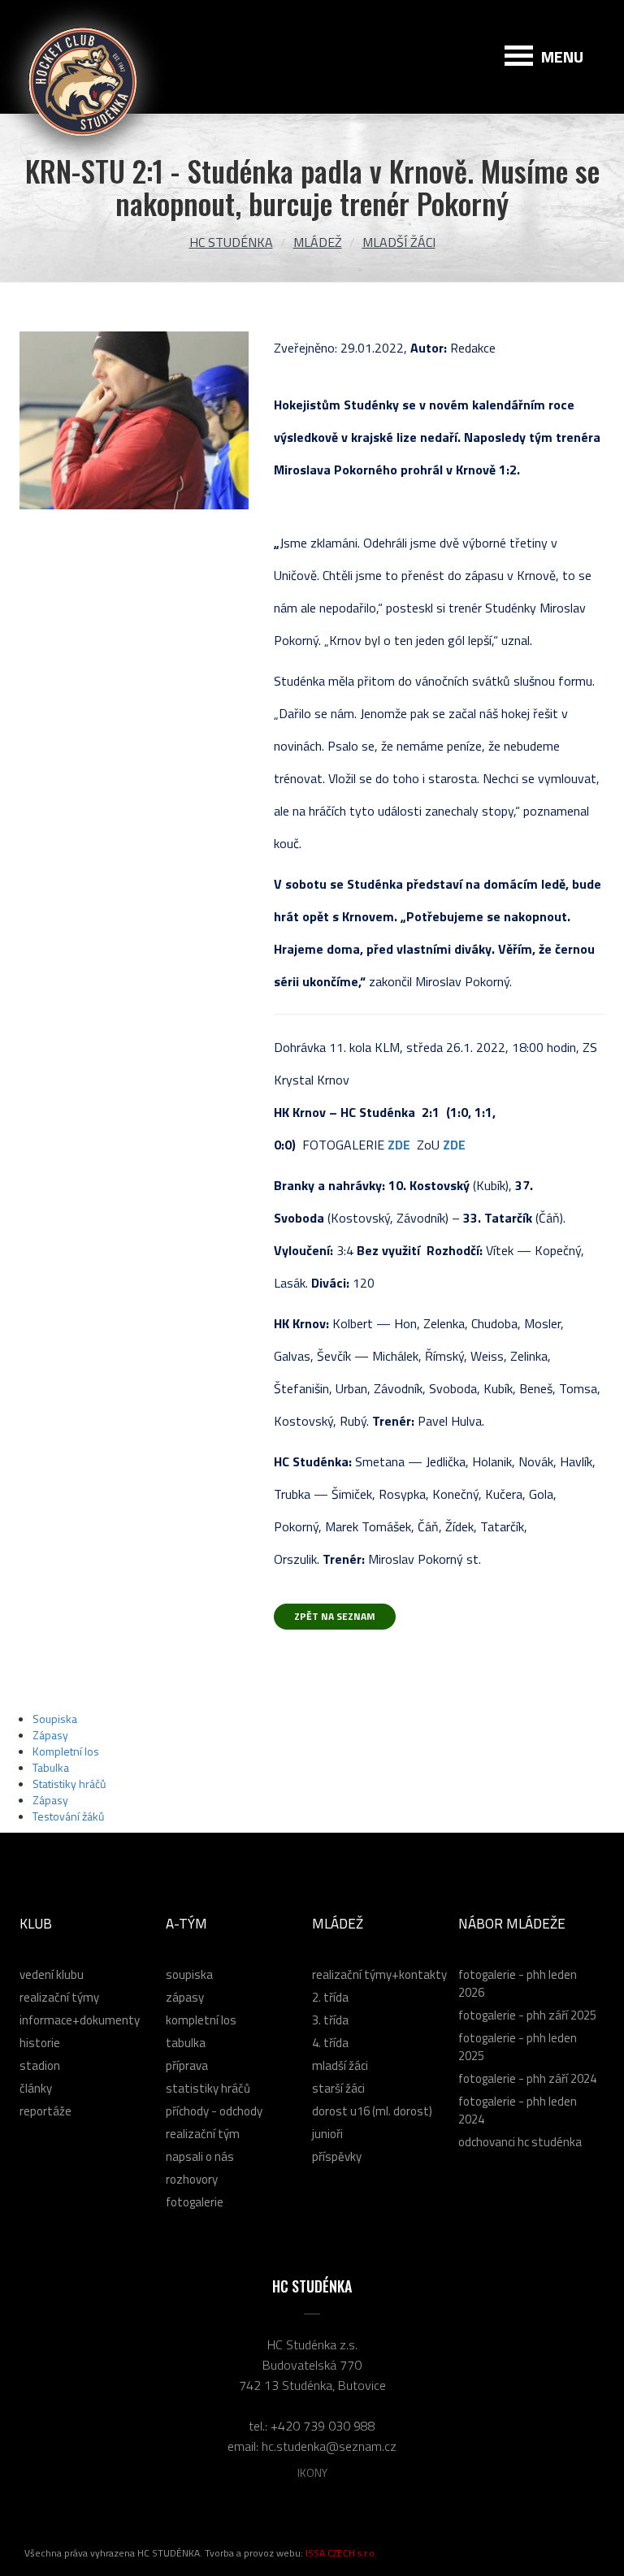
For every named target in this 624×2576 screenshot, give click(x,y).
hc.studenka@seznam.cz (329, 2446)
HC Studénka (231, 242)
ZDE (399, 1145)
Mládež (318, 242)
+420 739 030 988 (323, 2426)
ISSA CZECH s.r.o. (341, 2553)
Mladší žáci (399, 242)
